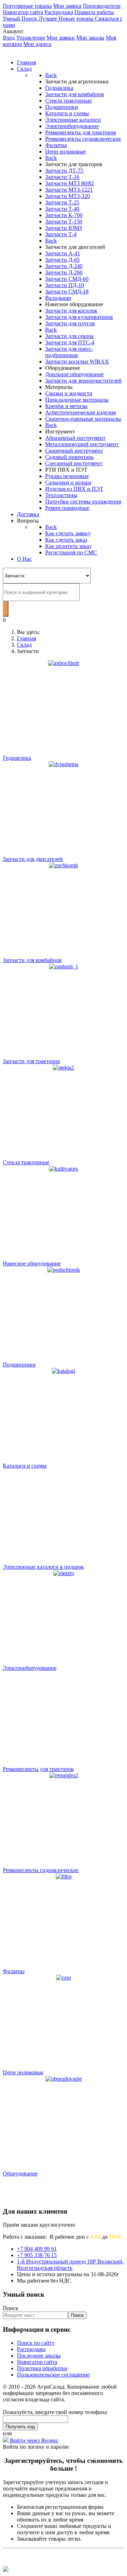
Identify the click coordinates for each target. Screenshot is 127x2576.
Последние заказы (39, 2356)
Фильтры (14, 1971)
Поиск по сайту (36, 2343)
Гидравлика (17, 758)
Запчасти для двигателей (33, 859)
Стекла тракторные (26, 1162)
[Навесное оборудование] (64, 1169)
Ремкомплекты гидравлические (41, 1870)
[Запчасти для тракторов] (64, 966)
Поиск (11, 2308)
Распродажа (59, 12)
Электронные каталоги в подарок (43, 1567)
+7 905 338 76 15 (37, 2255)
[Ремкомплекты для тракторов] (64, 1758)
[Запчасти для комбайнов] (64, 865)
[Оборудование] (64, 2162)
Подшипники (19, 1365)
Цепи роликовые (23, 2072)
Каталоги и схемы (25, 1466)
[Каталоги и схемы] (64, 1454)
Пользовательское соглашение (53, 2375)
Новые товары (77, 19)
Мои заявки (67, 6)
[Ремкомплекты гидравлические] (64, 1859)
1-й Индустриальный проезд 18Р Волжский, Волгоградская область (70, 2265)
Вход (9, 38)
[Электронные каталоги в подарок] (64, 1555)
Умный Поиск (21, 19)
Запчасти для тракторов (31, 1061)
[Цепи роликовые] (64, 2061)
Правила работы (94, 12)
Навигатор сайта (23, 12)
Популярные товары (27, 6)
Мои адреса (37, 44)
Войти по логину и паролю (36, 2447)
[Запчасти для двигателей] (64, 764)
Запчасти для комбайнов (32, 960)
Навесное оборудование (32, 1263)
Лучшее (49, 19)
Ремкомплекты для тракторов (38, 1769)
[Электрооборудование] (64, 1657)
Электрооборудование (30, 1668)
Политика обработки (42, 2368)
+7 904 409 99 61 (37, 2249)
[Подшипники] (64, 1270)
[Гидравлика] (64, 663)
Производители (102, 6)
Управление (31, 38)
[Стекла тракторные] (64, 1068)
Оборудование (20, 2173)
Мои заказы (90, 38)
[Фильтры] (64, 1960)
